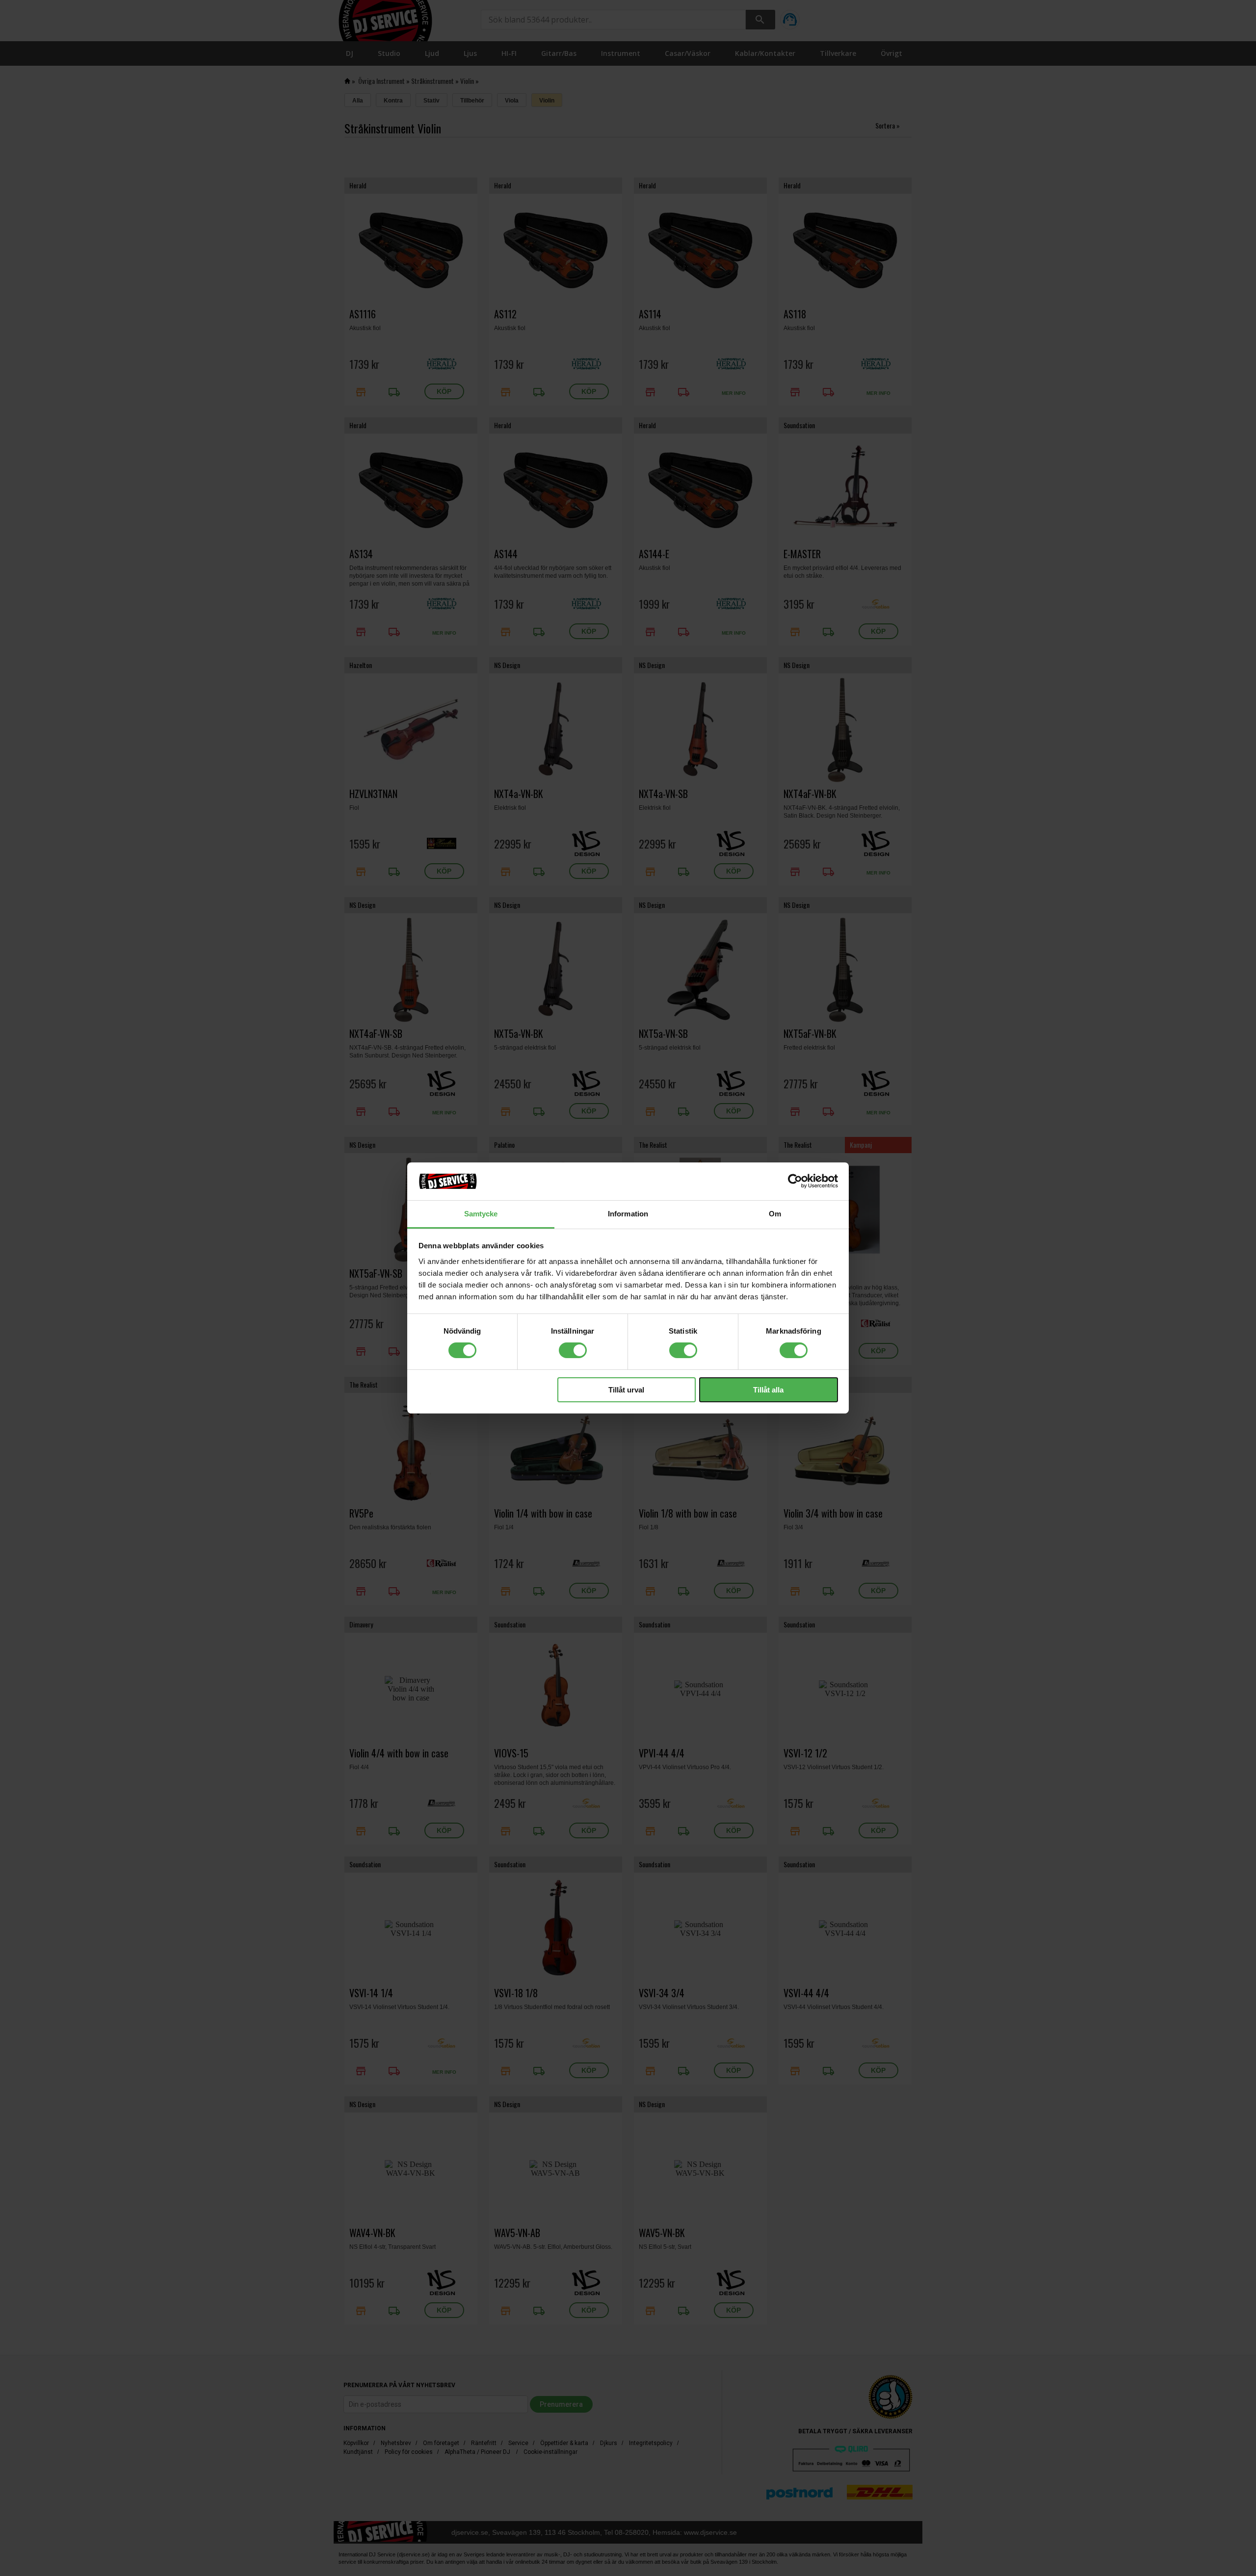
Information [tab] (628, 1214)
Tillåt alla (768, 1390)
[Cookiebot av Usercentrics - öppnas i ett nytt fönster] (795, 1181)
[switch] (573, 1350)
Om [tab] (775, 1214)
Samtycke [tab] (481, 1214)
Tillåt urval (626, 1390)
